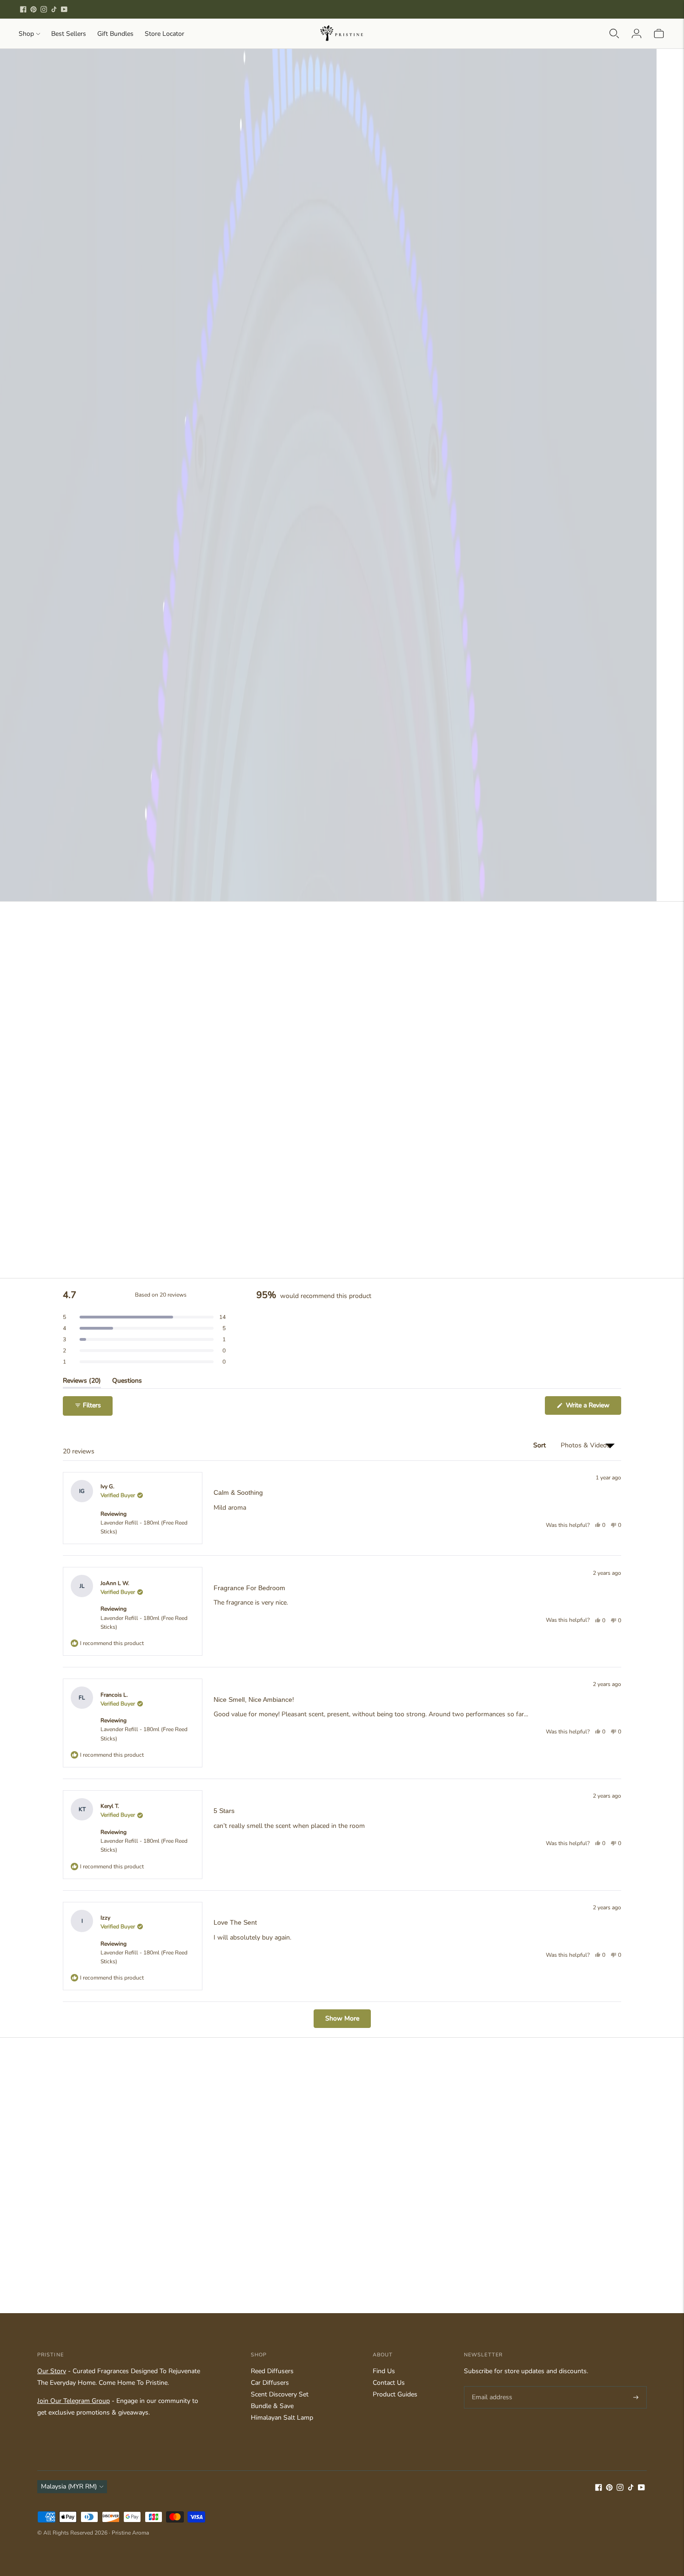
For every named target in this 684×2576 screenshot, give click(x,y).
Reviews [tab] (82, 1382)
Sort (540, 1445)
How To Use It (475, 303)
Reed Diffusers (272, 2371)
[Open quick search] (614, 33)
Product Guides (395, 2394)
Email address (491, 2386)
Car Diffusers (270, 2383)
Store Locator (164, 34)
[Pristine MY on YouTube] (64, 9)
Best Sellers (69, 34)
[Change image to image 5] (294, 504)
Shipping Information (486, 324)
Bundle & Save (272, 2406)
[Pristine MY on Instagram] (44, 9)
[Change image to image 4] (238, 504)
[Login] (637, 33)
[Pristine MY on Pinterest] (34, 9)
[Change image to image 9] (126, 561)
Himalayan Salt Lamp (282, 2418)
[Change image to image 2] (126, 504)
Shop (26, 34)
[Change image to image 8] (70, 561)
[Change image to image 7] (406, 504)
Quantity (465, 341)
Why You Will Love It (488, 283)
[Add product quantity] (460, 361)
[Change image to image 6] (350, 504)
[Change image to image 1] (70, 504)
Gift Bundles (115, 34)
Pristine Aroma (130, 2533)
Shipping (516, 526)
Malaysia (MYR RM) (69, 2486)
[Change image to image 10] (182, 561)
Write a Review (593, 1408)
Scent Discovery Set (280, 2394)
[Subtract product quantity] (494, 361)
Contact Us (389, 2383)
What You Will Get (482, 263)
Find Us (384, 2371)
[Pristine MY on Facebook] (23, 9)
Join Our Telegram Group (74, 2401)
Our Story (52, 2371)
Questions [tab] (127, 1382)
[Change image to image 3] (182, 504)
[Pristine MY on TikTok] (54, 9)
